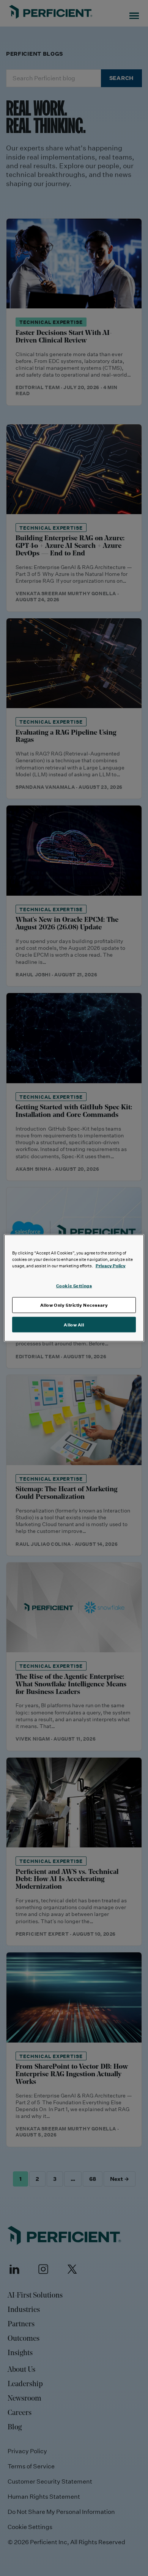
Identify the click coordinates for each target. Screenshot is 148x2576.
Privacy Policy (111, 1265)
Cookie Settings (74, 1285)
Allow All (74, 1324)
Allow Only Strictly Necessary (74, 1305)
